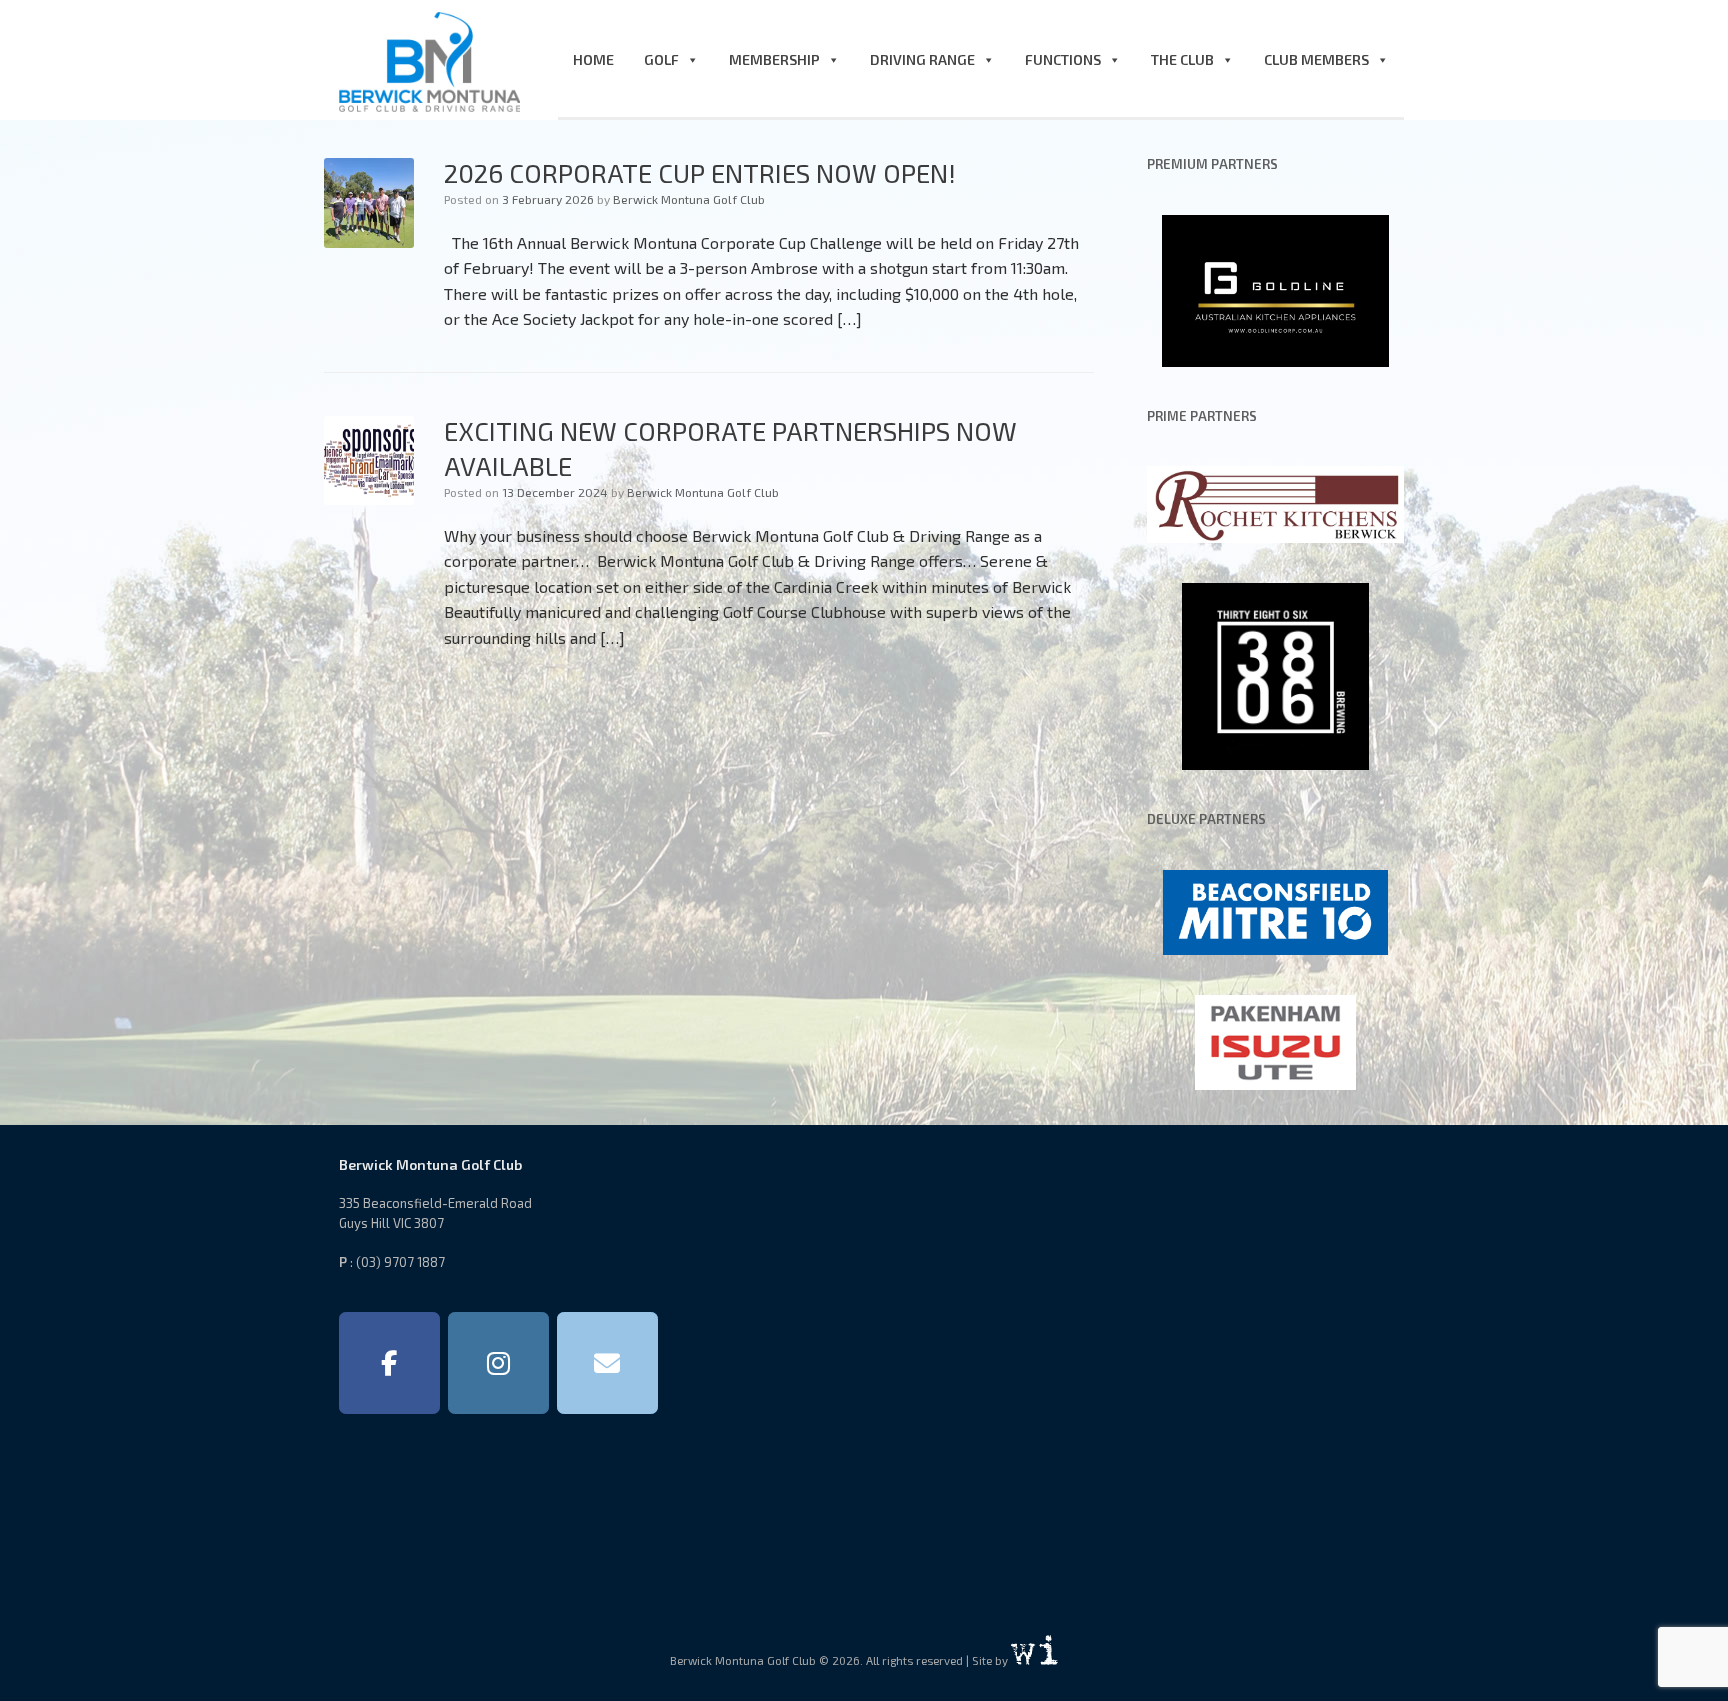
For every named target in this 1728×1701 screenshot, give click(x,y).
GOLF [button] (661, 59)
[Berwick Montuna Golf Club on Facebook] (389, 1363)
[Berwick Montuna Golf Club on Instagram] (498, 1363)
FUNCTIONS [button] (1063, 59)
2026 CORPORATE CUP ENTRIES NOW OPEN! (700, 172)
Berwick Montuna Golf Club (689, 199)
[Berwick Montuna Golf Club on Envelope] (607, 1363)
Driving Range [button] (922, 59)
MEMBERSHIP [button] (774, 59)
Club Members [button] (1316, 59)
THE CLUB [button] (1182, 59)
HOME (593, 59)
